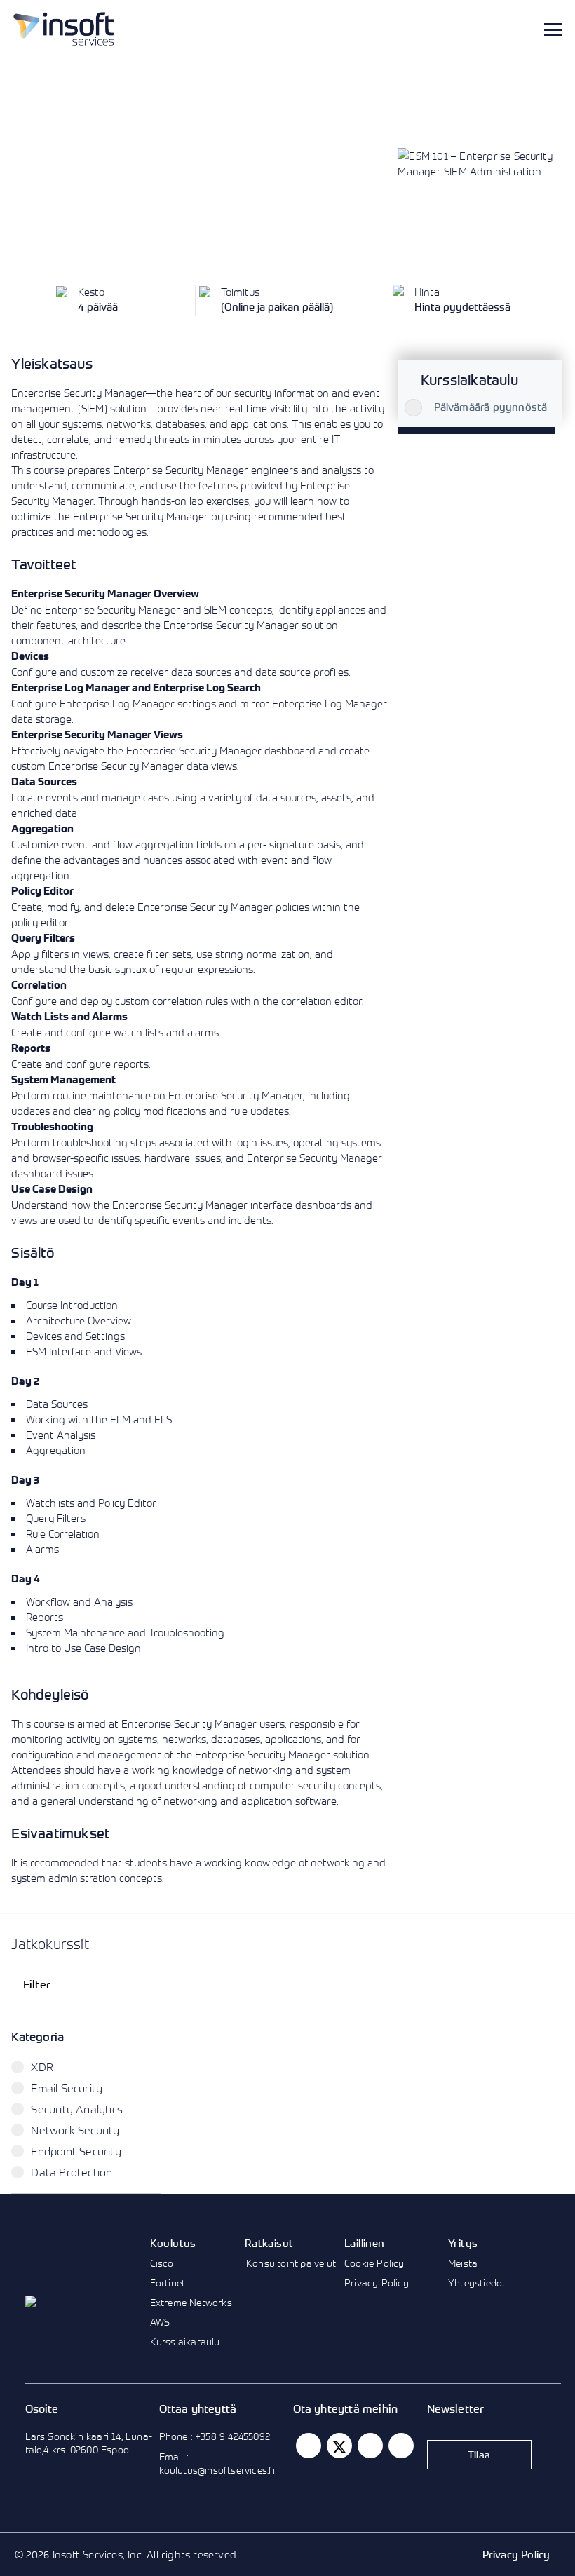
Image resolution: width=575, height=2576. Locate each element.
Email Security (67, 2088)
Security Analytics (77, 2109)
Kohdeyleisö (50, 1694)
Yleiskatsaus (52, 364)
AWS (160, 2322)
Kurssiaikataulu (185, 2341)
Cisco (162, 2263)
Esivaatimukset (60, 1833)
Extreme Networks (191, 2302)
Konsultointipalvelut (291, 2263)
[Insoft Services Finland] (64, 29)
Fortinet (168, 2283)
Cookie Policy (374, 2263)
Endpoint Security (76, 2151)
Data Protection (72, 2172)
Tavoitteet (43, 564)
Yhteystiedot (477, 2283)
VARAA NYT (57, 229)
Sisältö (32, 1253)
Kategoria (38, 2036)
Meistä (463, 2263)
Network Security (75, 2130)
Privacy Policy (377, 2283)
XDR (42, 2067)
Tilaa (479, 2454)
